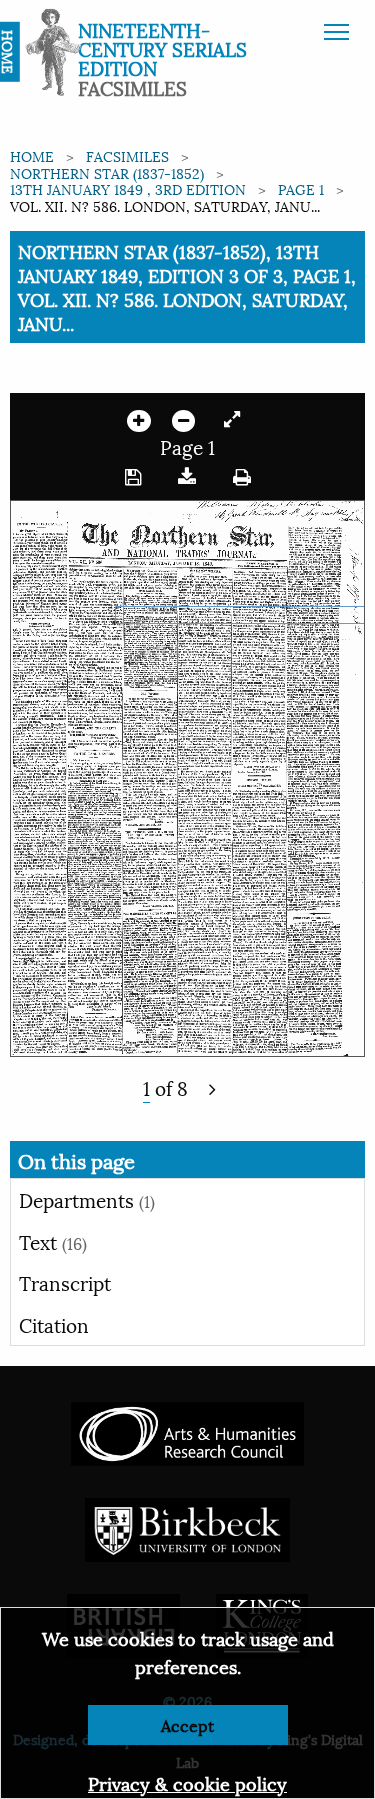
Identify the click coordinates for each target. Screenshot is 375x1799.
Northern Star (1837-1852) (107, 172)
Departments (87, 1199)
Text (53, 1241)
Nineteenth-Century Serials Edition (162, 48)
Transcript (65, 1282)
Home (32, 155)
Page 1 (301, 188)
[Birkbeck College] (188, 1527)
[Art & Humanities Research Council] (187, 1431)
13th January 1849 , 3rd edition (128, 188)
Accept (187, 1724)
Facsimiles (127, 155)
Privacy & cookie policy (187, 1782)
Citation (54, 1324)
